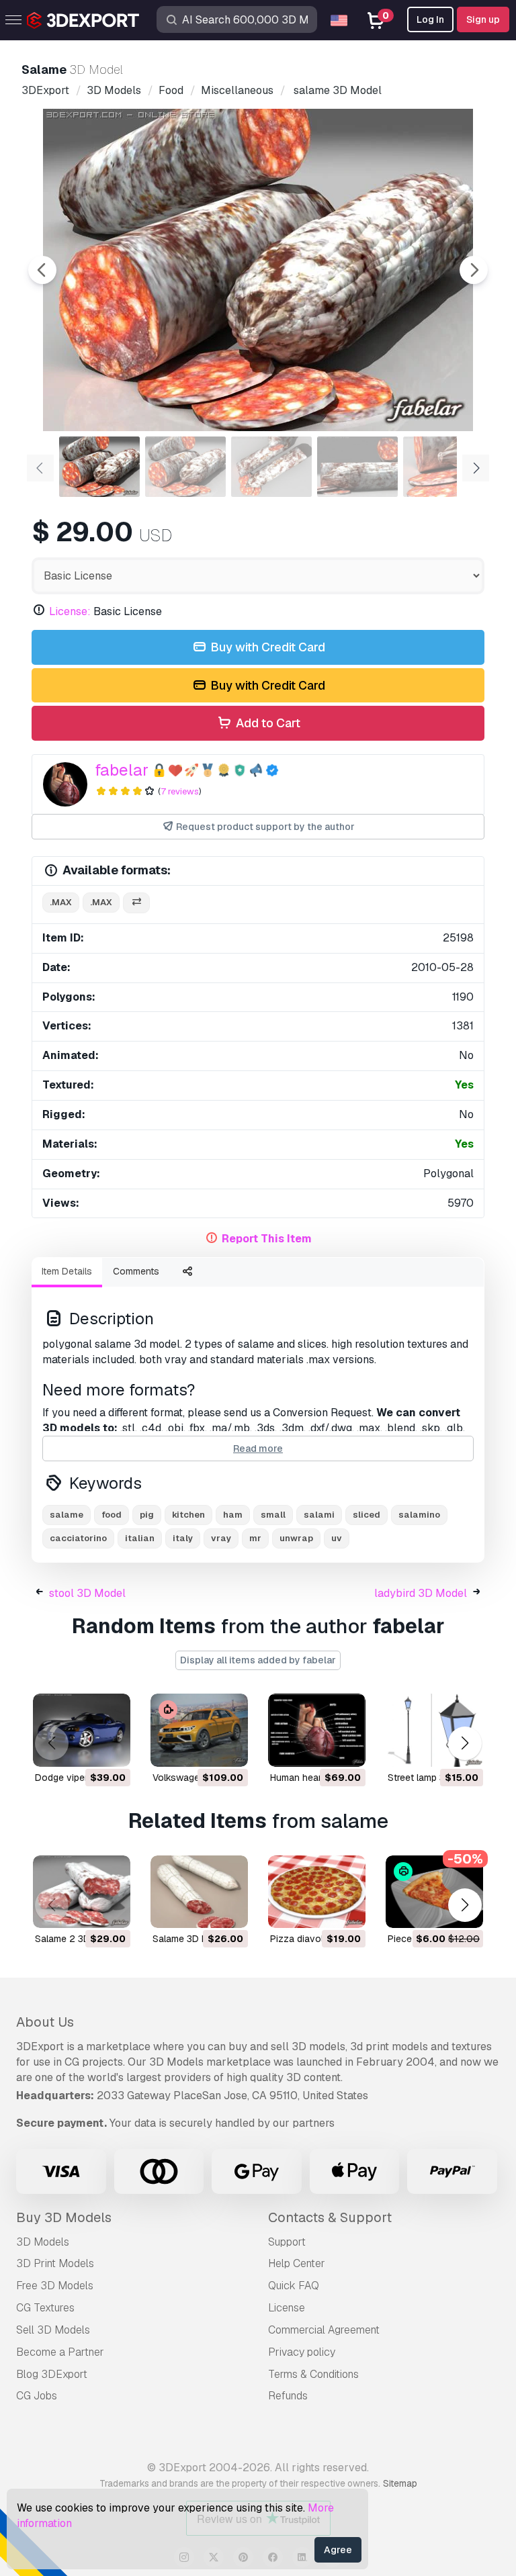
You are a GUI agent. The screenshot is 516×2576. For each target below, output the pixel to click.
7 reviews (180, 791)
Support (287, 2242)
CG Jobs (37, 2396)
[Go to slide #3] (271, 467)
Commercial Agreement (324, 2330)
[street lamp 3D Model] (434, 1730)
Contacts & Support (330, 2217)
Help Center (297, 2263)
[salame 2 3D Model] (82, 1892)
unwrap (296, 1538)
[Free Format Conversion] (136, 903)
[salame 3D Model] (199, 1892)
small (273, 1515)
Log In (430, 19)
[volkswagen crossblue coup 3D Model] (199, 1730)
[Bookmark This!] (111, 1748)
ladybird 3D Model (421, 1593)
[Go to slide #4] (357, 467)
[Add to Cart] (83, 1748)
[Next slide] (474, 270)
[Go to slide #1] (99, 467)
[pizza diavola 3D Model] (317, 1892)
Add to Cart (267, 723)
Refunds (288, 2396)
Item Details (67, 1271)
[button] (465, 1744)
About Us (45, 2022)
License (287, 2308)
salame (67, 1515)
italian (140, 1538)
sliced (367, 1515)
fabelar (122, 770)
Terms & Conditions (313, 2374)
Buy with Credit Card (266, 647)
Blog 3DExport (52, 2374)
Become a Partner (60, 2352)
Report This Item (267, 1239)
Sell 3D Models (53, 2330)
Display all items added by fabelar (258, 1660)
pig (147, 1515)
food (112, 1515)
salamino (419, 1515)
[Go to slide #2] (185, 467)
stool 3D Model (87, 1593)
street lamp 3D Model (434, 1778)
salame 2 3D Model (77, 1939)
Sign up (483, 19)
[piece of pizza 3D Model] (434, 1892)
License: (70, 611)
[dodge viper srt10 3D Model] (82, 1730)
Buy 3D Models (64, 2217)
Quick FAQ (294, 2286)
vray (221, 1538)
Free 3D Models (55, 2286)
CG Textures (45, 2308)
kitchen (188, 1515)
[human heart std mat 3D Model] (317, 1730)
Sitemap (400, 2483)
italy (183, 1538)
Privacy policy (302, 2352)
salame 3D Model (190, 1939)
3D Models (43, 2242)
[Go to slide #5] (443, 467)
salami (319, 1515)
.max (61, 902)
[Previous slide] (42, 270)
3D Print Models (55, 2263)
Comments (136, 1271)
